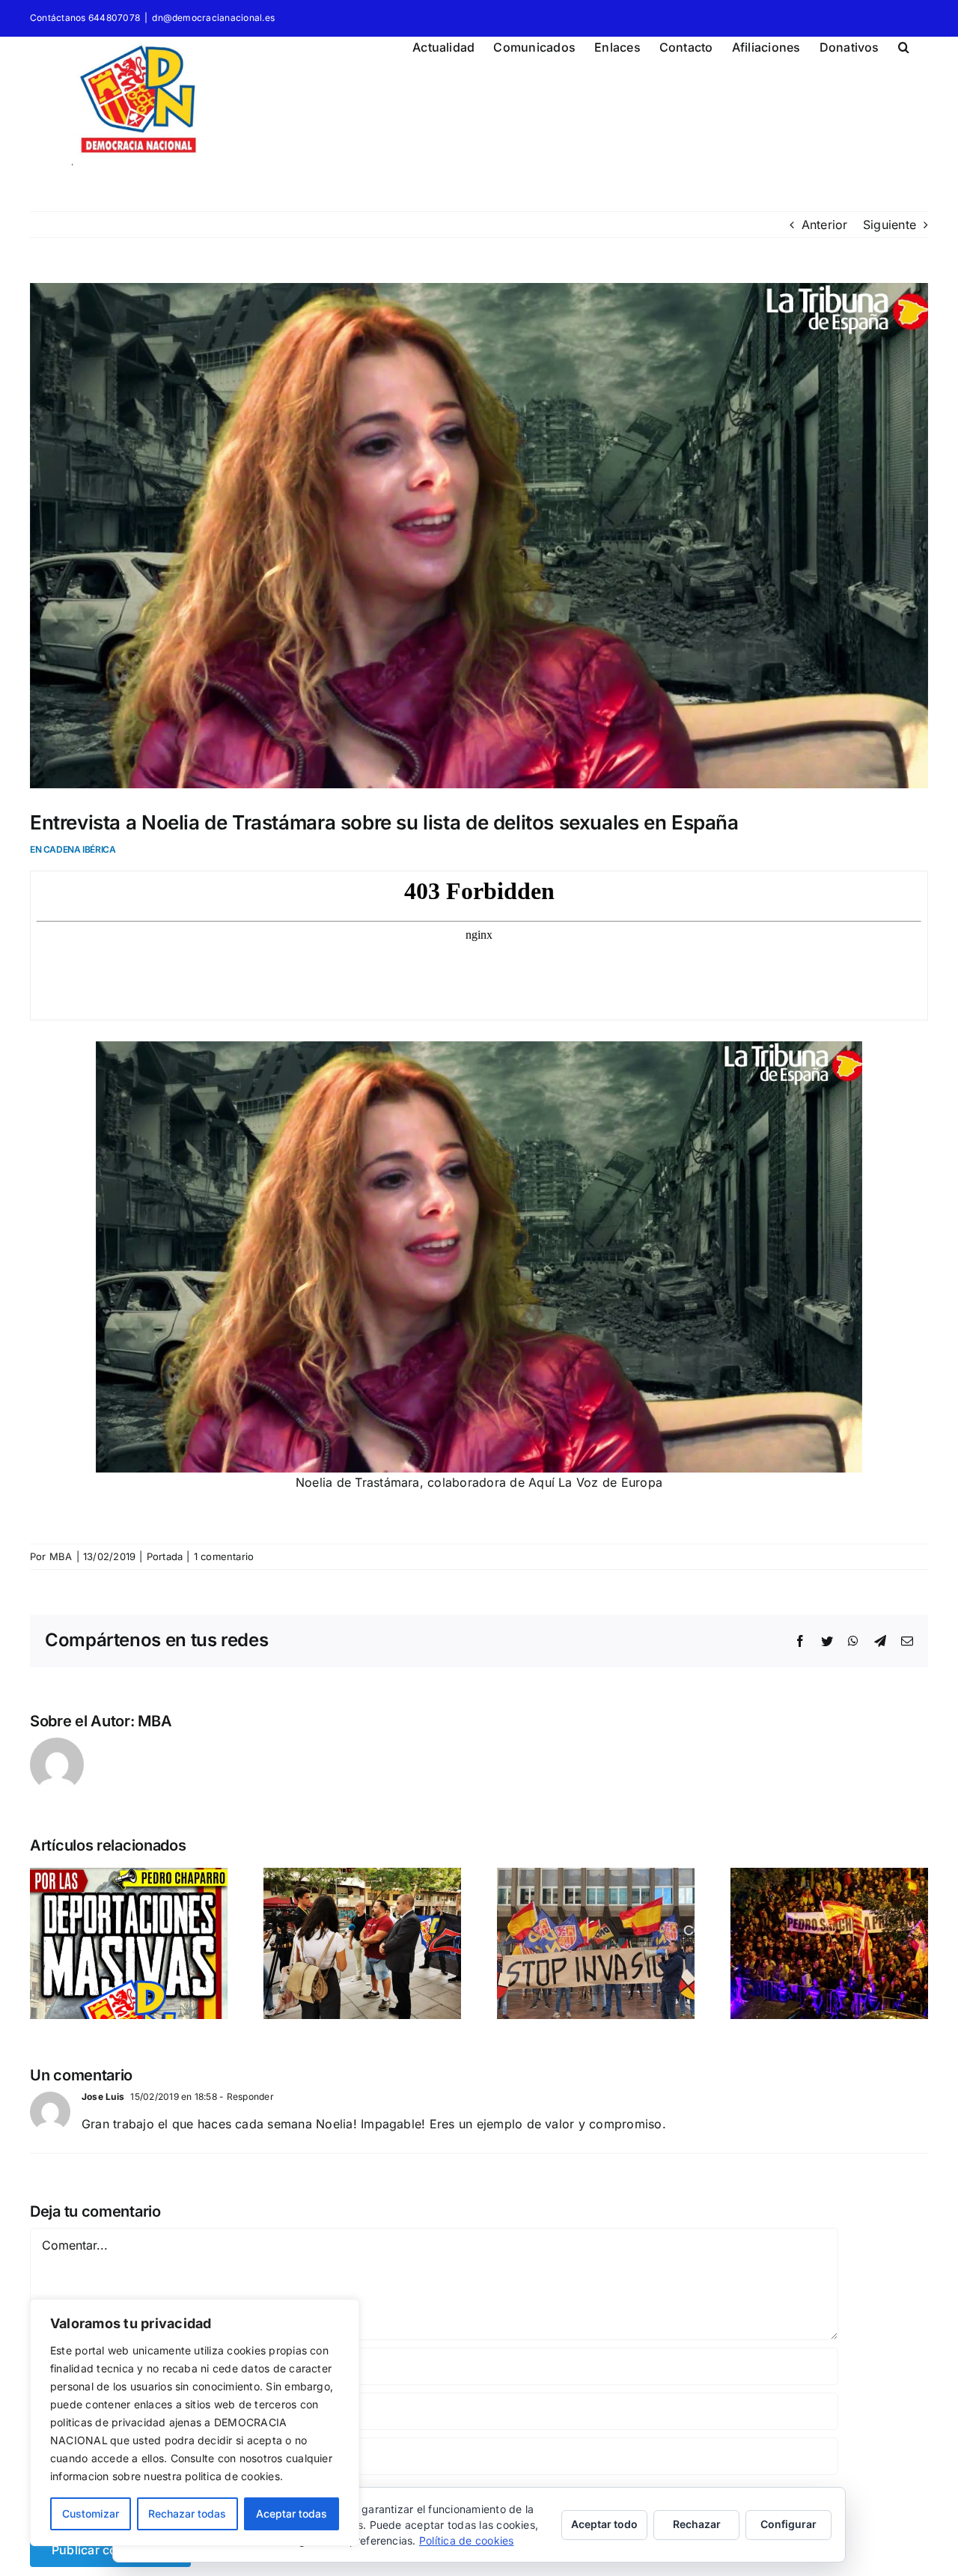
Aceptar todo (604, 2524)
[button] (904, 45)
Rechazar (697, 2524)
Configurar (788, 2524)
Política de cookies (467, 2540)
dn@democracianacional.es (213, 18)
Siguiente (890, 225)
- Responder (245, 2097)
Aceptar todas (292, 2513)
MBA (61, 1556)
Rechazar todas (187, 2513)
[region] (195, 2423)
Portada (165, 1556)
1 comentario (224, 1556)
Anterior (825, 225)
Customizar (91, 2513)
